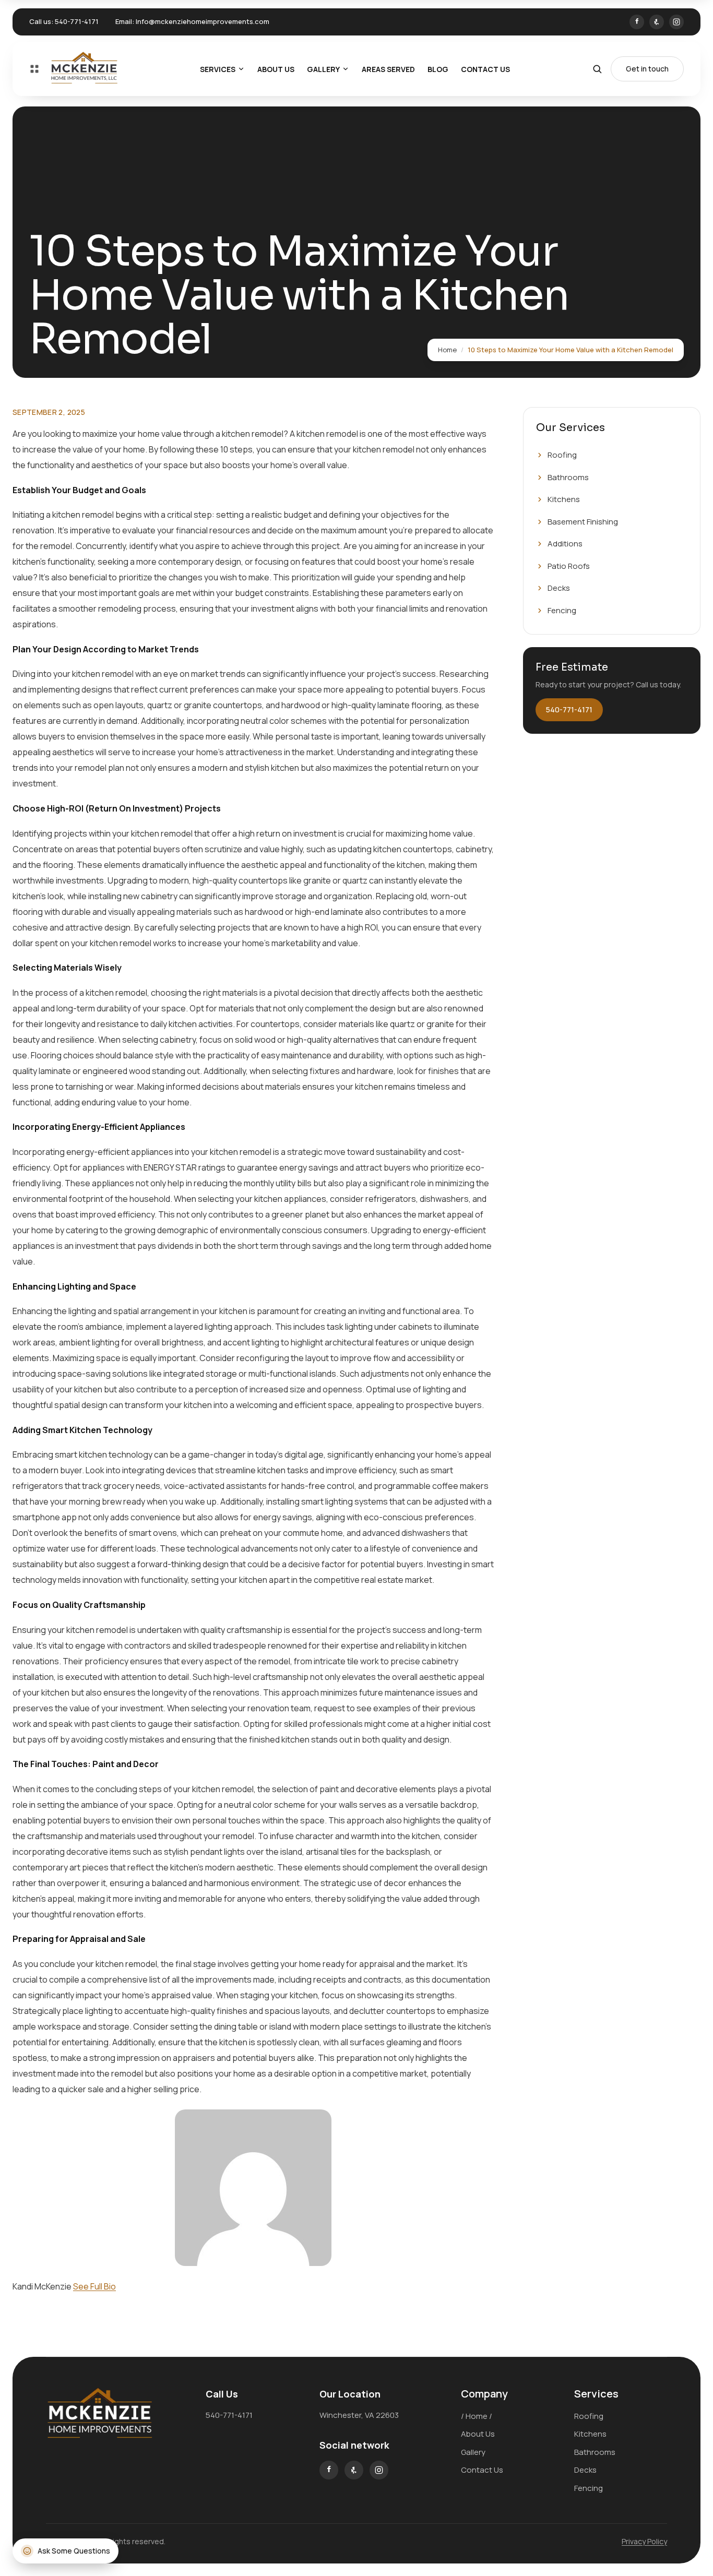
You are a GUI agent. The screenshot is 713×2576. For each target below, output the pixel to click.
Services (218, 69)
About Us (276, 69)
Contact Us (485, 69)
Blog (438, 69)
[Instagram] (676, 22)
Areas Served (388, 69)
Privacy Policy (644, 2541)
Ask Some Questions (74, 2551)
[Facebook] (637, 22)
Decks (559, 588)
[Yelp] (657, 22)
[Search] (597, 69)
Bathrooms (568, 477)
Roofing (562, 455)
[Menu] (34, 69)
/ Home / (477, 2416)
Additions (565, 544)
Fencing (562, 610)
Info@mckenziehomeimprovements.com (203, 21)
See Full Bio (94, 2286)
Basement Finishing (583, 522)
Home (447, 350)
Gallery (323, 69)
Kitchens (564, 499)
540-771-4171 (77, 21)
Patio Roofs (569, 566)
